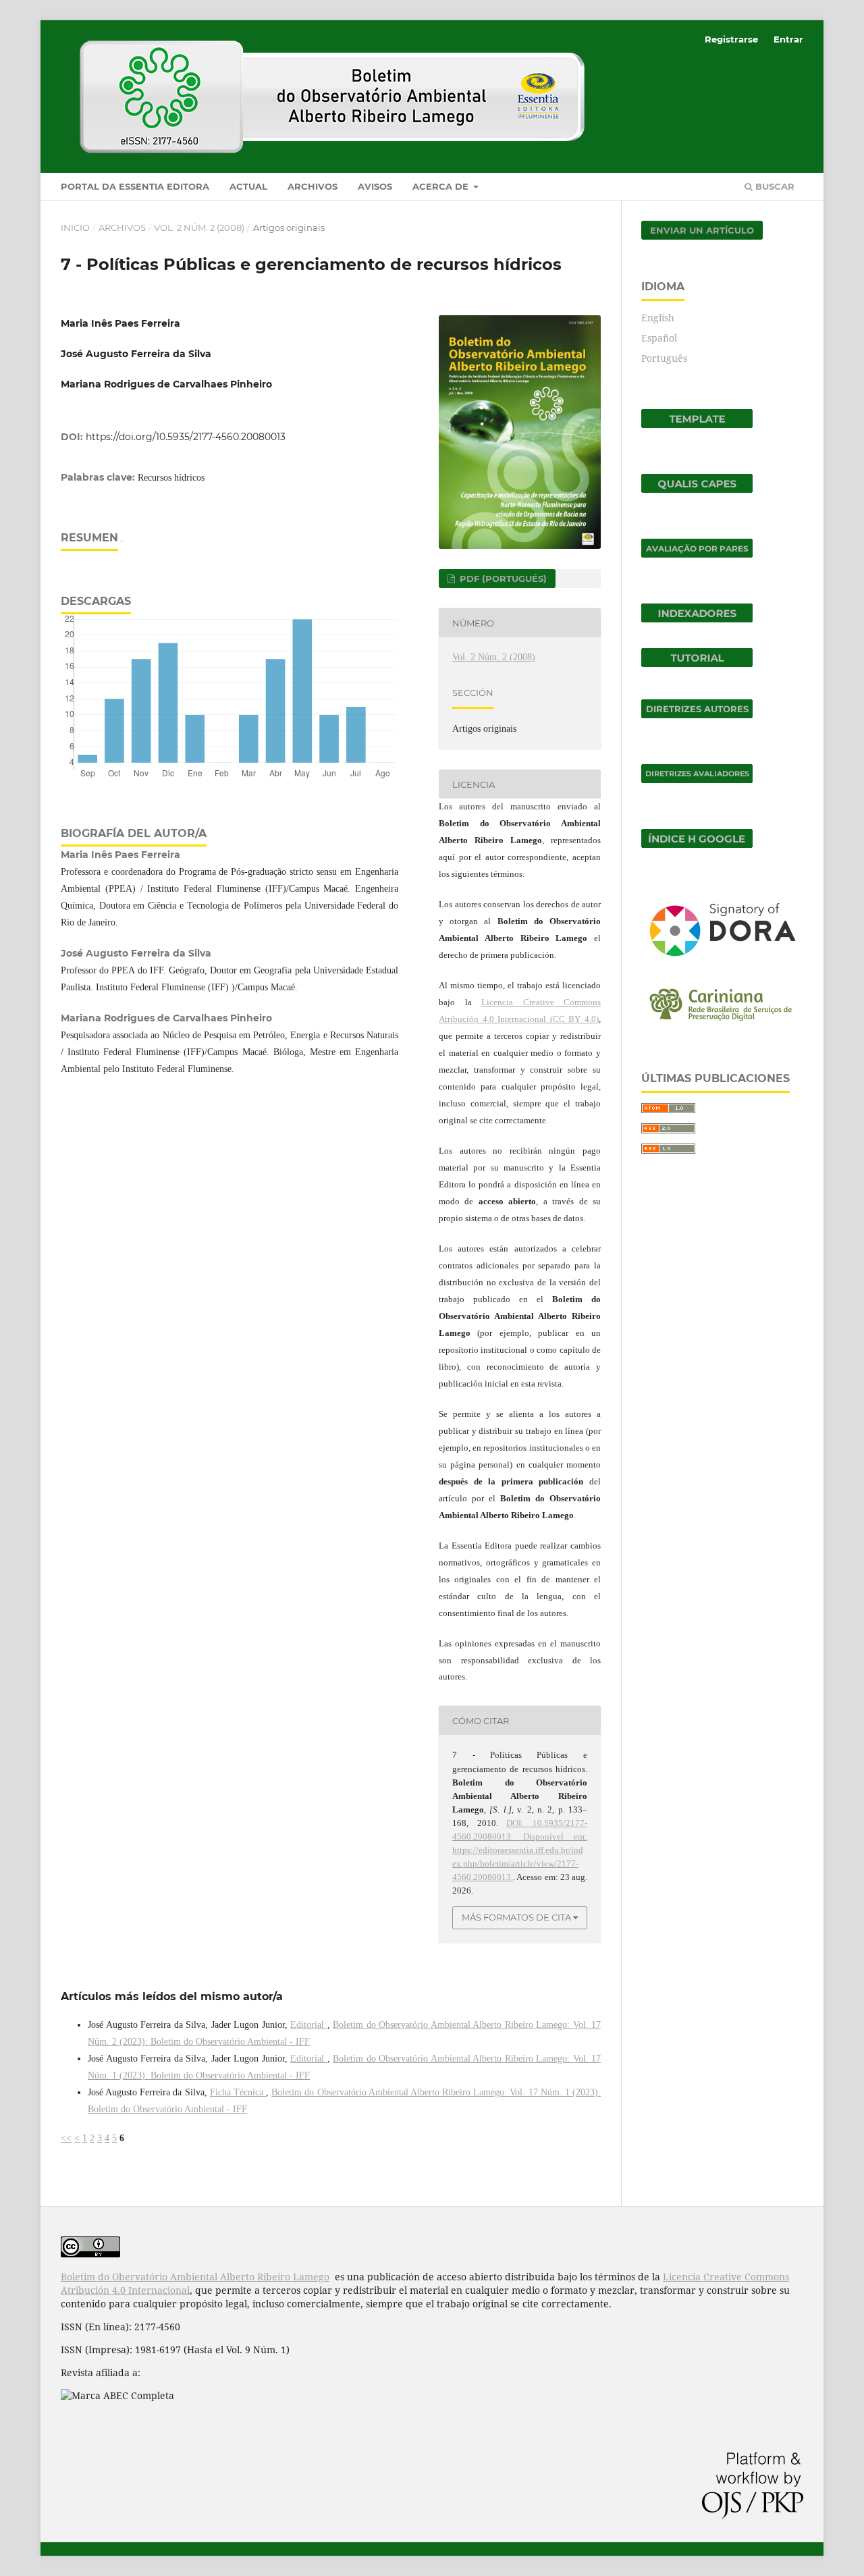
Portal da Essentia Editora (135, 186)
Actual (248, 186)
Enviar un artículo (702, 230)
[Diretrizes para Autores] (697, 715)
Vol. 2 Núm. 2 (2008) (199, 227)
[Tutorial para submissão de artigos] (697, 663)
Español (659, 338)
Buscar (774, 186)
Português (664, 358)
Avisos (375, 186)
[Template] (697, 424)
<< (66, 2138)
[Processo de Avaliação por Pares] (697, 554)
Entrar (788, 39)
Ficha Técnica (238, 2092)
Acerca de (442, 186)
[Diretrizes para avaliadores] (697, 779)
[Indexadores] (697, 619)
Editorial (309, 2025)
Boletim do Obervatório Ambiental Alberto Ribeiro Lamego (195, 2277)
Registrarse (731, 39)
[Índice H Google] (697, 844)
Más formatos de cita (516, 1917)
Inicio (75, 227)
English (658, 318)
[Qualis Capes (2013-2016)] (697, 489)
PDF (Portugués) (502, 579)
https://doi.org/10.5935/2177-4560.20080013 (186, 437)
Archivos (313, 186)
